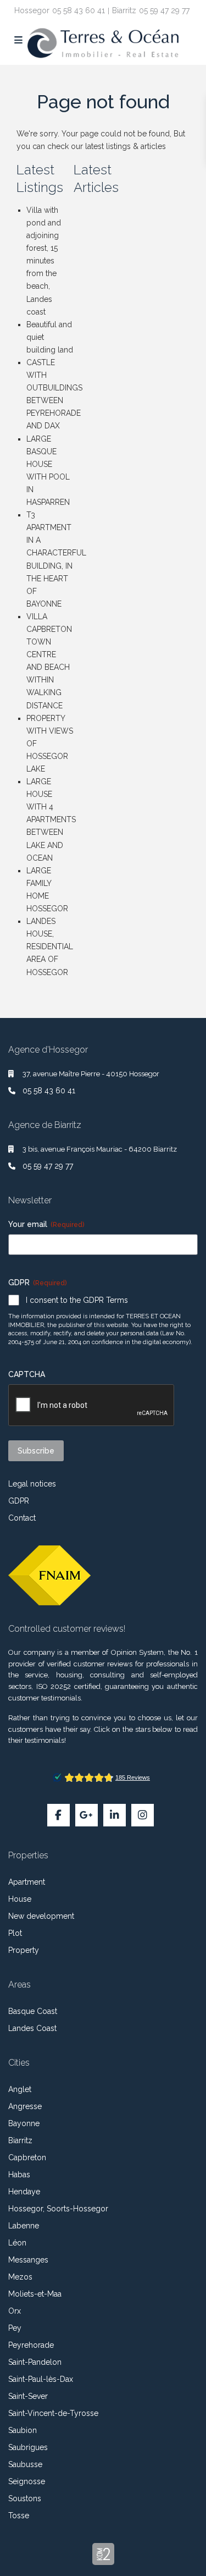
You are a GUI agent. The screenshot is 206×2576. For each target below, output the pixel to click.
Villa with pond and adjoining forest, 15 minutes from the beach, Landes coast (44, 261)
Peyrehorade (31, 2345)
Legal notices (32, 1484)
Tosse (19, 2516)
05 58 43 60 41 (79, 10)
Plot (15, 1933)
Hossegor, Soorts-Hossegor (58, 2209)
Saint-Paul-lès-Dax (41, 2379)
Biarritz (20, 2140)
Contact (22, 1518)
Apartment (27, 1882)
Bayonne (24, 2123)
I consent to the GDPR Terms (77, 1300)
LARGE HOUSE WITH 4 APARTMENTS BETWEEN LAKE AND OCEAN (51, 820)
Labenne (24, 2226)
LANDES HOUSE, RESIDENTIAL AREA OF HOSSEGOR (50, 946)
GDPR (19, 1501)
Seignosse (27, 2481)
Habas (19, 2175)
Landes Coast (32, 2028)
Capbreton (27, 2157)
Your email (46, 1224)
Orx (15, 2311)
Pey (15, 2328)
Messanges (28, 2260)
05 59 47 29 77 (164, 10)
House (20, 1899)
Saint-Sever (28, 2396)
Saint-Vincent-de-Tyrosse (53, 2413)
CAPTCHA (27, 1374)
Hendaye (24, 2192)
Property (24, 1950)
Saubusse (25, 2464)
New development (41, 1916)
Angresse (25, 2106)
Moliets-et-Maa (35, 2294)
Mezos (20, 2277)
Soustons (25, 2498)
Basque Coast (33, 2011)
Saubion (23, 2430)
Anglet (20, 2089)
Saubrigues (28, 2447)
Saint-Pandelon (35, 2362)
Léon (17, 2243)
